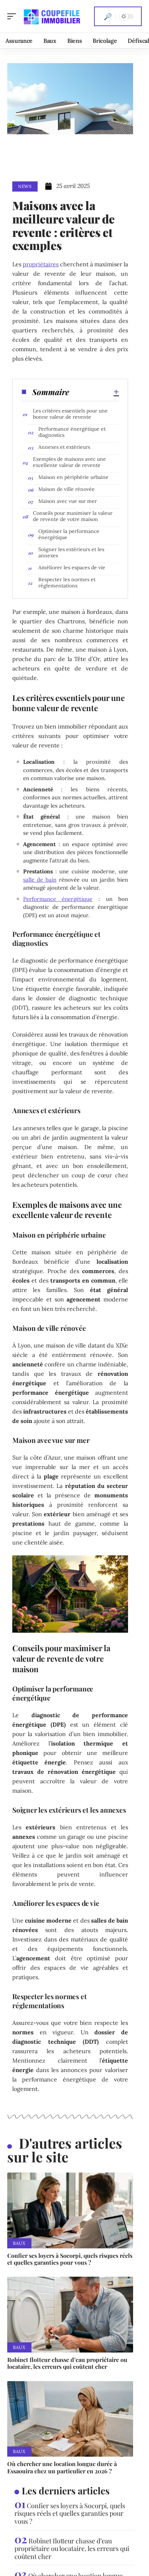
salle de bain (40, 880)
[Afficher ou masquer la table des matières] (94, 392)
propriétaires (41, 264)
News (25, 186)
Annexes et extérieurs (64, 447)
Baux (19, 2243)
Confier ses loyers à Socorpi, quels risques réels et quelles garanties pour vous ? (70, 2259)
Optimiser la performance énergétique (69, 534)
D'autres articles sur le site (65, 2150)
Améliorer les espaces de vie (72, 567)
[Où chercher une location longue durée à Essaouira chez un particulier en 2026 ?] (70, 2419)
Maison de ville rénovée (67, 489)
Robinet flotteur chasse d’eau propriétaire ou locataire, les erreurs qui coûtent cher (67, 2363)
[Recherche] (108, 16)
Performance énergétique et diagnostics (72, 432)
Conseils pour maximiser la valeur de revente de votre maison (73, 516)
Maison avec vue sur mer (68, 501)
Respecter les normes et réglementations (67, 583)
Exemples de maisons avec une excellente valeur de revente (69, 462)
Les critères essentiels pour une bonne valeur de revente (70, 414)
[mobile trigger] (13, 16)
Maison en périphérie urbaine (73, 477)
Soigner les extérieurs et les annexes (71, 552)
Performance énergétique (58, 899)
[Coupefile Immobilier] (52, 16)
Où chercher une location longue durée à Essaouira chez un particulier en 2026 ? (62, 2467)
